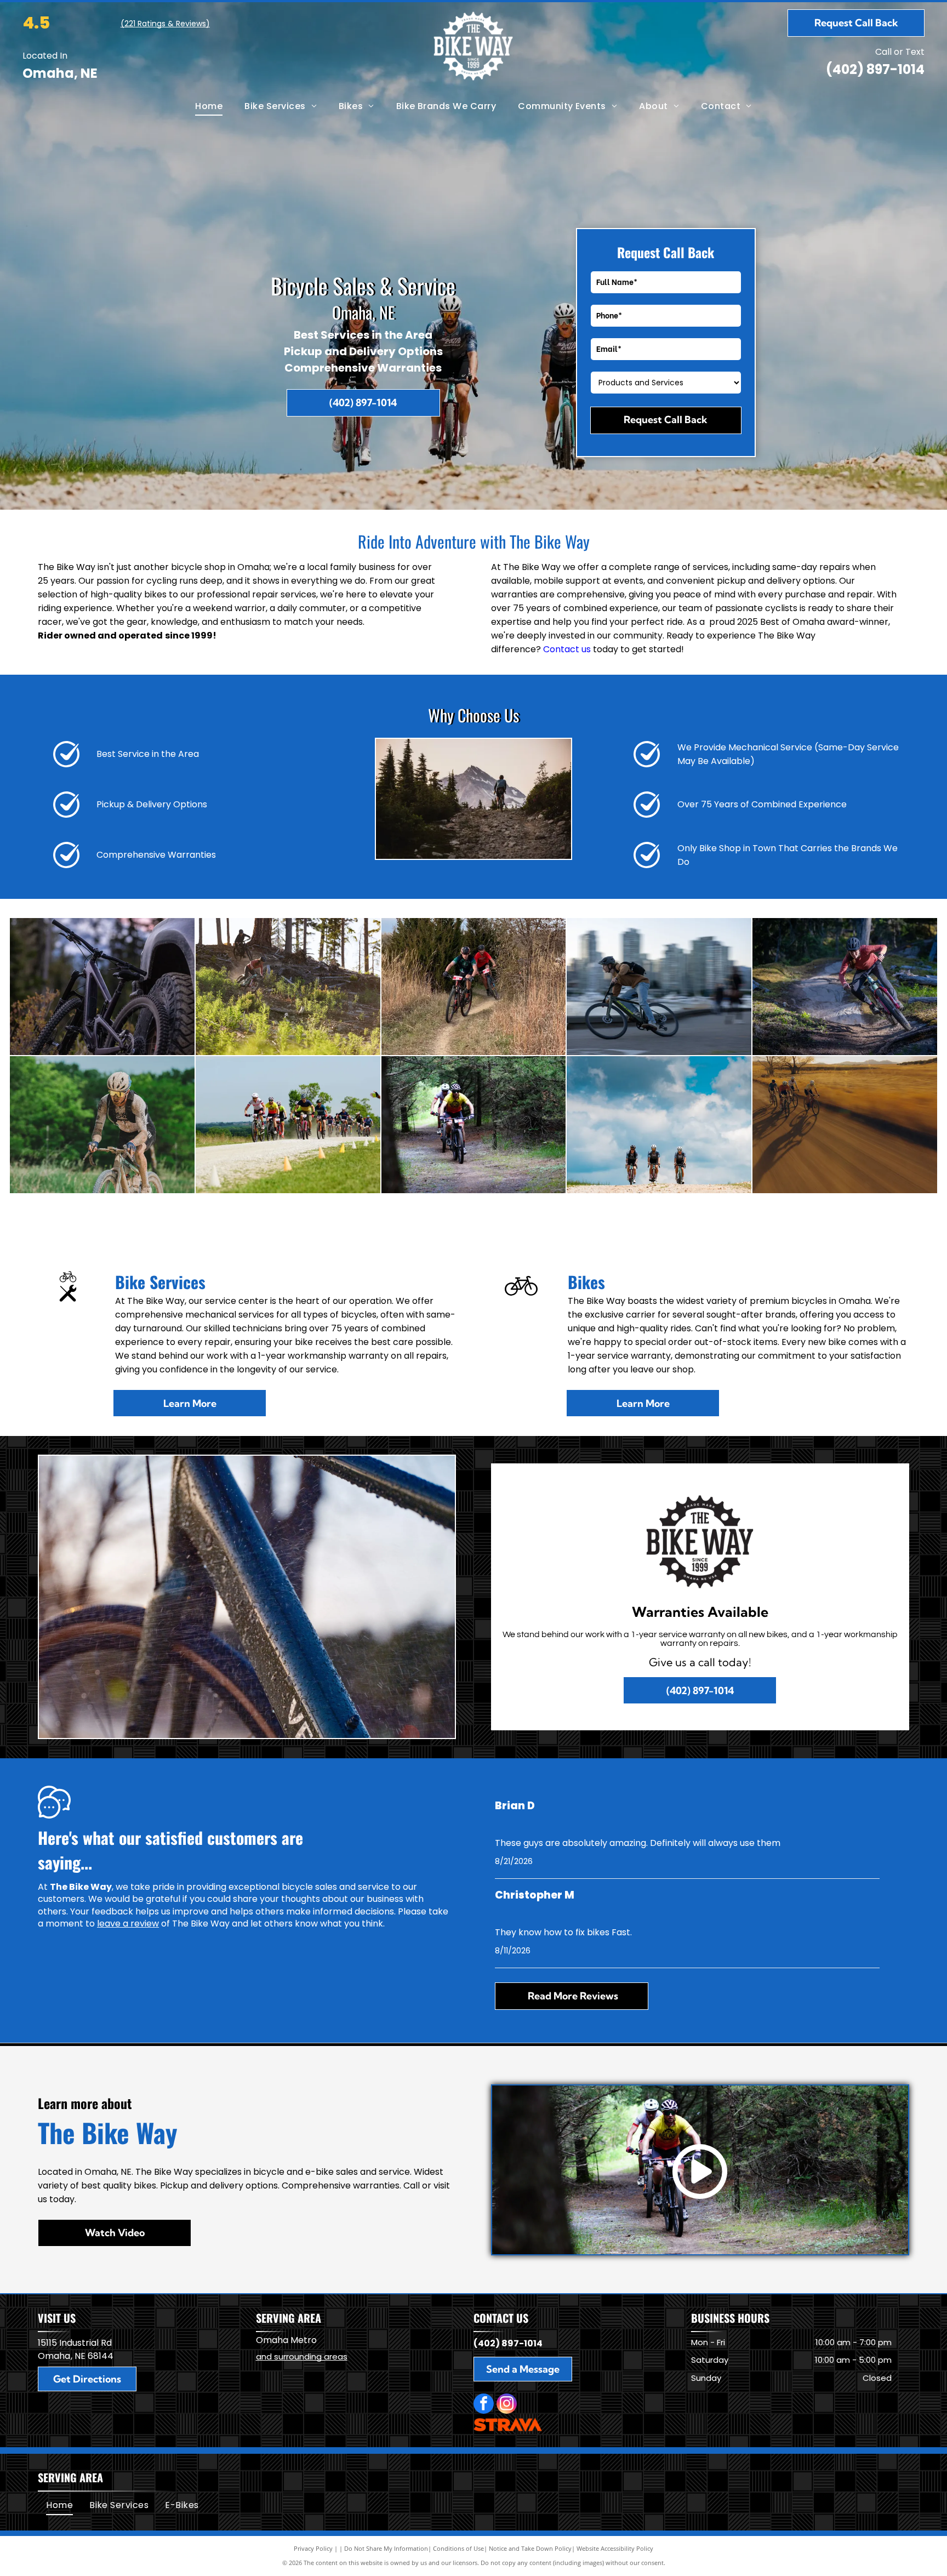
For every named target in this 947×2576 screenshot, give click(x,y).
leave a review (128, 1924)
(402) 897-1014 (875, 69)
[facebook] (484, 2405)
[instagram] (507, 2405)
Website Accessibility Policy (615, 2548)
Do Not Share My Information (386, 2548)
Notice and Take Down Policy (530, 2548)
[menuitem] (209, 106)
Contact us (567, 649)
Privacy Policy (313, 2548)
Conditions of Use (458, 2548)
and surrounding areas (302, 2356)
